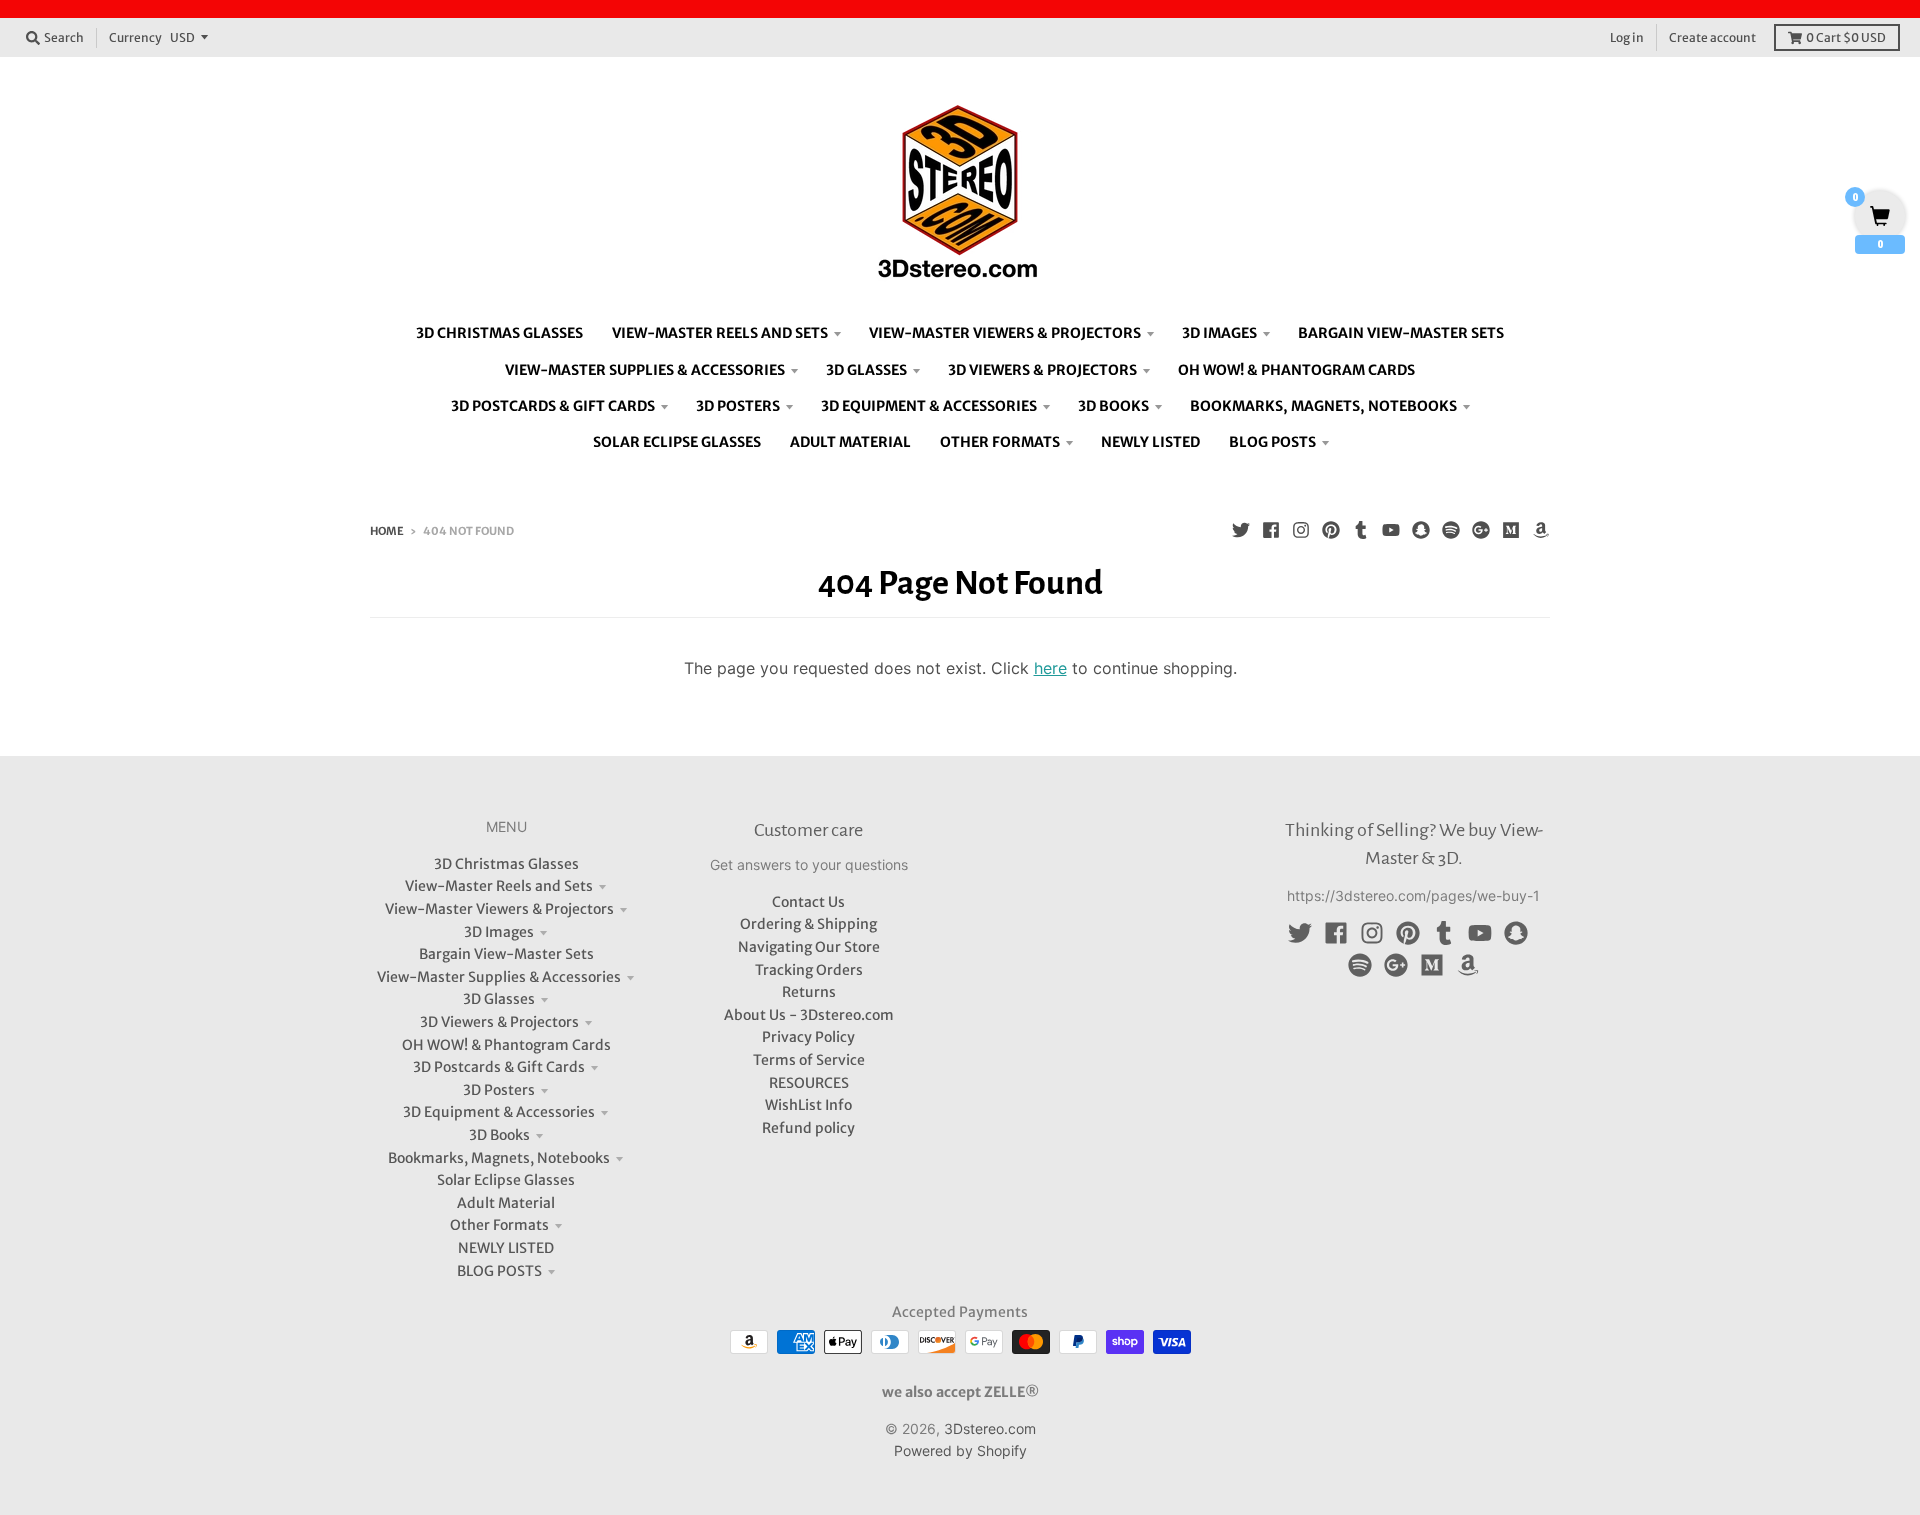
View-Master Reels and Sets (499, 886)
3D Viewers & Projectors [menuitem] (1042, 370)
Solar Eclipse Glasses (506, 1180)
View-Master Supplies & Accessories (499, 977)
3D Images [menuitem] (1219, 333)
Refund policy (808, 1128)
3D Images (499, 932)
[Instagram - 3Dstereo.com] (1301, 530)
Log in (1627, 37)
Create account (1712, 37)
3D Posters (499, 1090)
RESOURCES (809, 1083)
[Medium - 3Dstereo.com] (1511, 530)
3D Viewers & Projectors (499, 1022)
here (1050, 668)
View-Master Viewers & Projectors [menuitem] (1005, 333)
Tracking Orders (809, 970)
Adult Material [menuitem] (850, 442)
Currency (135, 37)
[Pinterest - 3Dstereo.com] (1331, 530)
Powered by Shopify (960, 1450)
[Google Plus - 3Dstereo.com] (1481, 530)
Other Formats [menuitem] (1000, 442)
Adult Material (506, 1203)
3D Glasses (499, 999)
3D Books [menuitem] (1113, 406)
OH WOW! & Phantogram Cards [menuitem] (1296, 370)
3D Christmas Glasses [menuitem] (499, 333)
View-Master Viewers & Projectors (499, 909)
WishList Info (808, 1105)
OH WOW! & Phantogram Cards (506, 1045)
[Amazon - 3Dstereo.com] (1541, 530)
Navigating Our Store (809, 947)
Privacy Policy (808, 1037)
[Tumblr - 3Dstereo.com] (1361, 530)
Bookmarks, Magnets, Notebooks (499, 1158)
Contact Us (808, 902)
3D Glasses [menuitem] (866, 370)
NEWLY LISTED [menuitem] (1150, 442)
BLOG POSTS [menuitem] (1272, 442)
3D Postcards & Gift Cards (499, 1067)
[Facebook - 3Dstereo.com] (1271, 530)
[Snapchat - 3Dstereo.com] (1421, 530)
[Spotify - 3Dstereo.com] (1451, 530)
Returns (809, 992)
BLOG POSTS (499, 1271)
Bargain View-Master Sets (506, 954)
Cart (1846, 37)
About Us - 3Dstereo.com (809, 1015)
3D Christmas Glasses (506, 864)
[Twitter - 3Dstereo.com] (1241, 530)
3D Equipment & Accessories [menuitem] (929, 406)
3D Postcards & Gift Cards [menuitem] (553, 406)
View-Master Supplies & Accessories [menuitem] (645, 370)
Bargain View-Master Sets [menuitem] (1401, 333)
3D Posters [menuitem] (738, 406)
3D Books (499, 1135)
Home (387, 531)
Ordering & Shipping (808, 924)
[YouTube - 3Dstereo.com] (1391, 530)
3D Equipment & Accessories (499, 1112)
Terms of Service (809, 1060)
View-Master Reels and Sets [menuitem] (720, 333)
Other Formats (499, 1225)
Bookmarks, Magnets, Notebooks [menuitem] (1323, 406)
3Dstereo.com (990, 1428)
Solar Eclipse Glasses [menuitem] (677, 442)
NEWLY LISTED (506, 1248)
